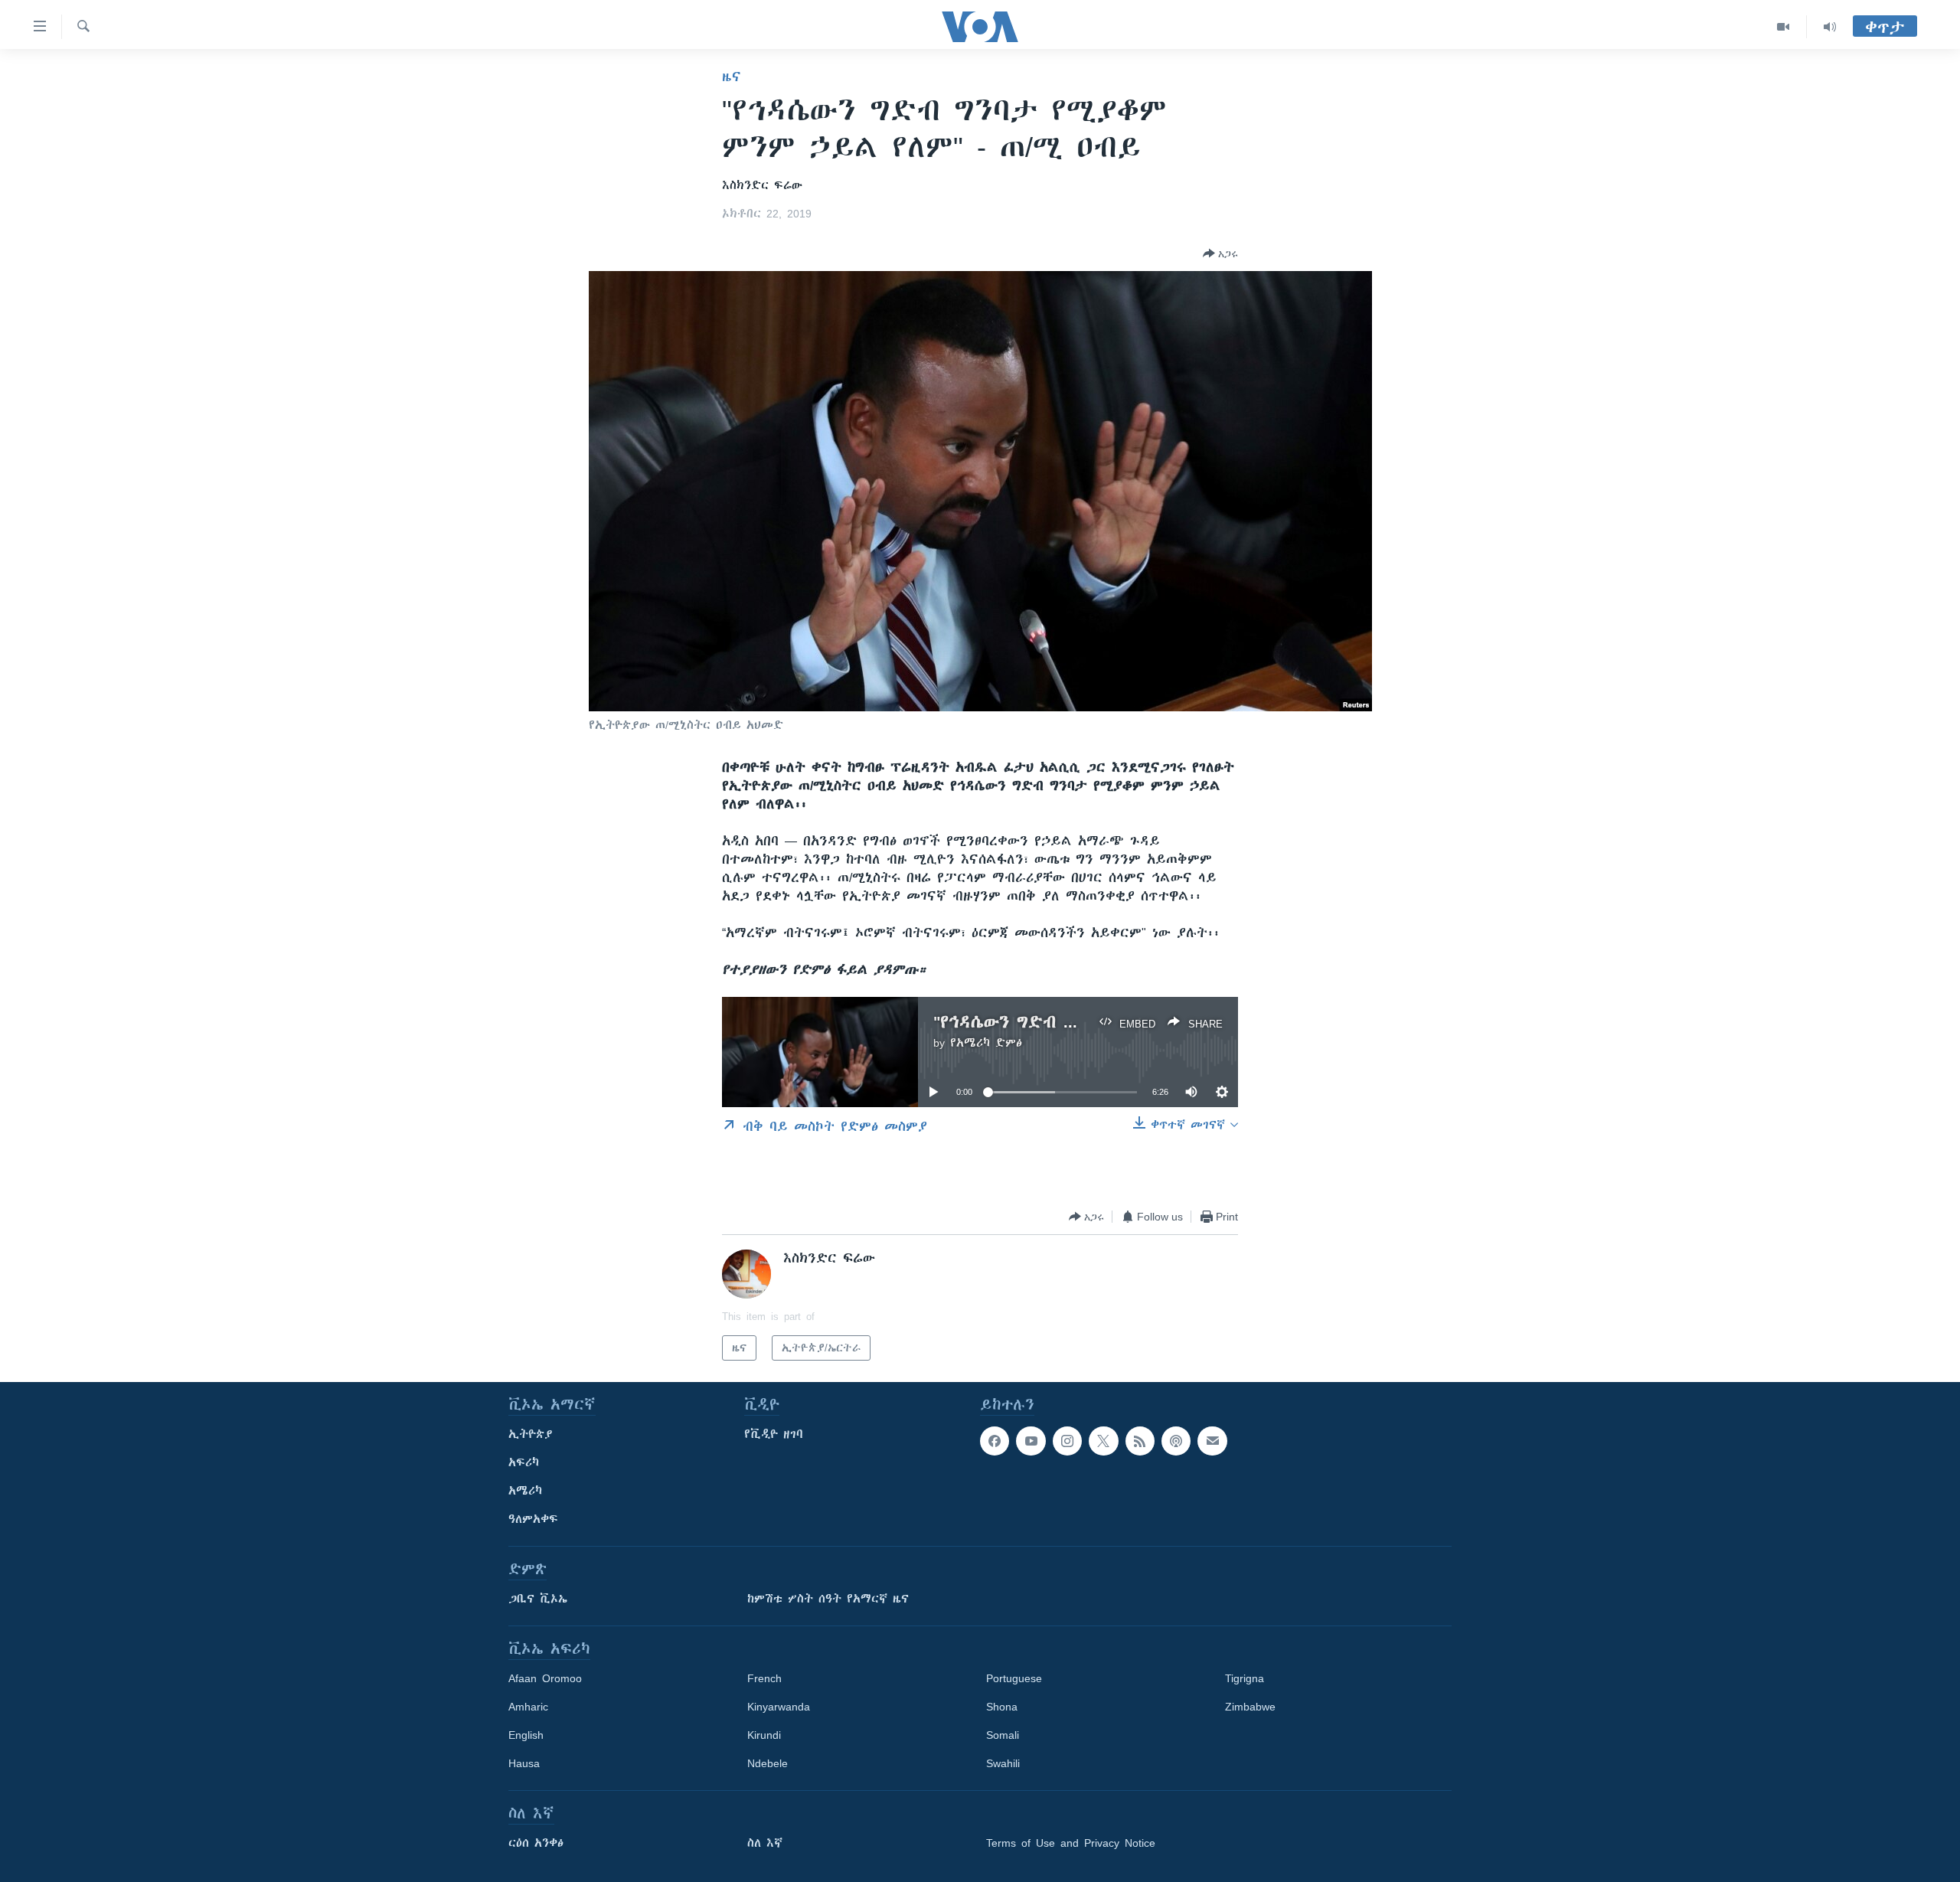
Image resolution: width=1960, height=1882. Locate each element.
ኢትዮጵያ (531, 1434)
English (526, 1735)
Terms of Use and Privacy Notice (1071, 1843)
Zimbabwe (1250, 1707)
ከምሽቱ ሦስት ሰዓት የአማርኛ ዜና (828, 1599)
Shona (1002, 1707)
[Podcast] (1176, 1441)
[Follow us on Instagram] (1067, 1441)
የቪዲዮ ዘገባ (774, 1434)
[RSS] (1140, 1441)
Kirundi (764, 1735)
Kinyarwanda (779, 1707)
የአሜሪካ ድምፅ (986, 1043)
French (764, 1678)
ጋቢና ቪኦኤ (538, 1599)
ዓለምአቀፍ (533, 1519)
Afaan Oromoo (545, 1678)
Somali (1003, 1735)
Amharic (528, 1707)
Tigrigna (1245, 1678)
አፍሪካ (524, 1462)
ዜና (732, 77)
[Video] (1784, 27)
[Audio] (1830, 27)
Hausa (524, 1763)
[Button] (1220, 253)
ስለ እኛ (765, 1843)
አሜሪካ (525, 1491)
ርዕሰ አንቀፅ (536, 1843)
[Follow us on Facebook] (995, 1441)
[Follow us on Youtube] (1031, 1441)
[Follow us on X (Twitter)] (1103, 1441)
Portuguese (1014, 1678)
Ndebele (768, 1763)
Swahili (1003, 1763)
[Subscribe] (1212, 1441)
